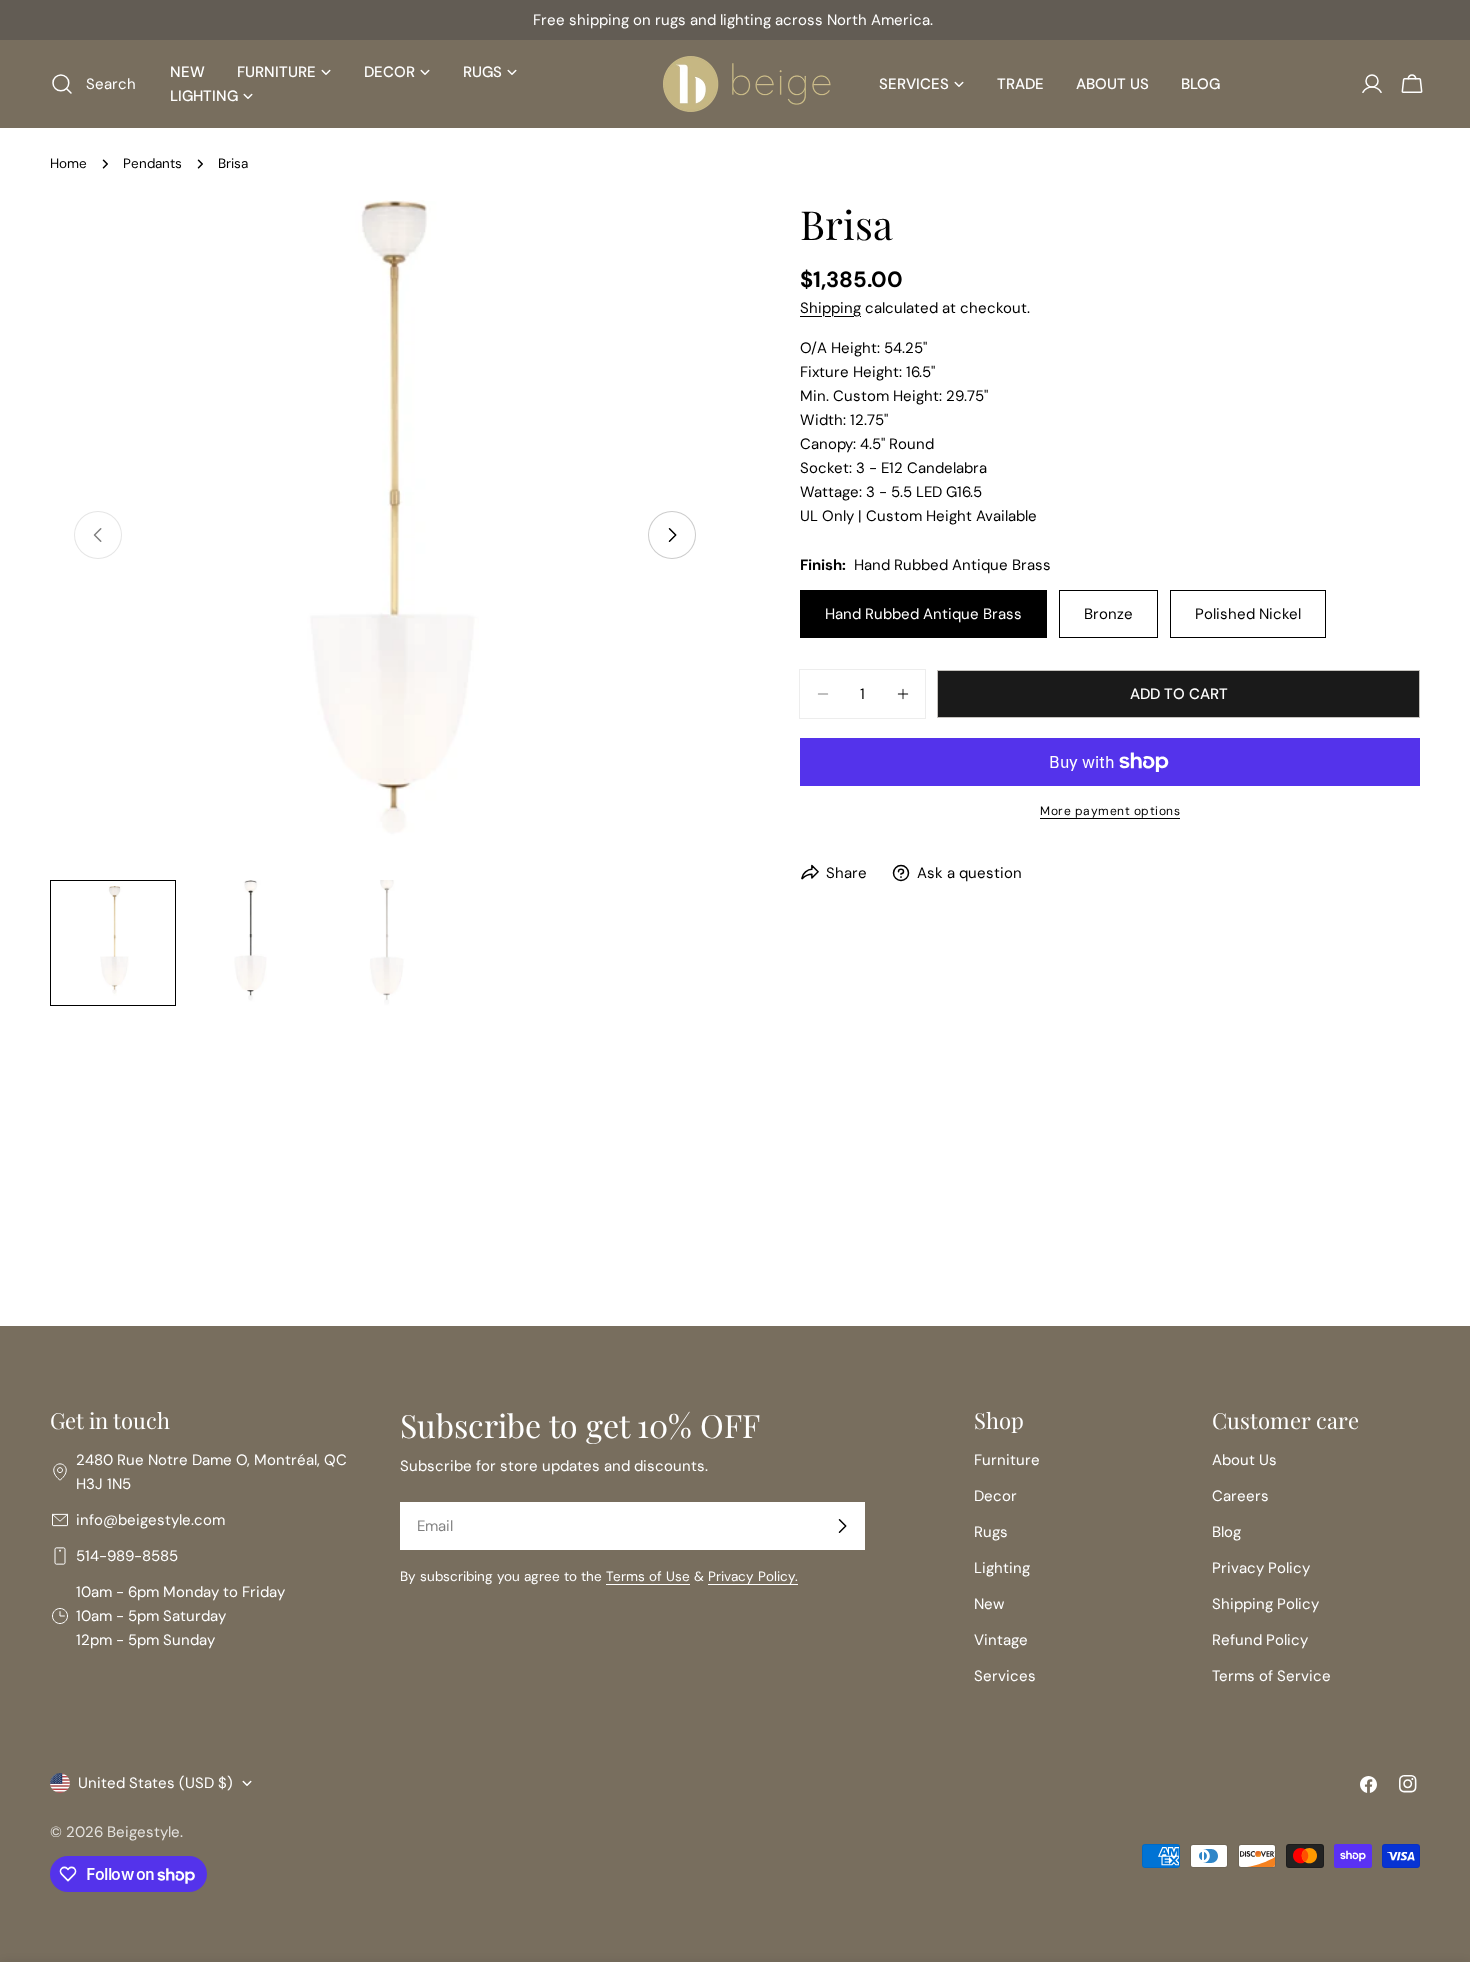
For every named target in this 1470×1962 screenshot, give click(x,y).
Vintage (1001, 1640)
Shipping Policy (1265, 1604)
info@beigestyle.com (150, 1520)
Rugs (991, 1532)
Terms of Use (648, 1576)
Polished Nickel (1248, 614)
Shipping (830, 308)
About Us (1244, 1460)
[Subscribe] (842, 1526)
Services (1005, 1676)
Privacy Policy (1261, 1568)
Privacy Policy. (753, 1576)
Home (68, 163)
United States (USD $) (155, 1783)
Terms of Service (1271, 1676)
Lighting (1002, 1568)
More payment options (1110, 811)
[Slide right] (672, 535)
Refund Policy (1260, 1640)
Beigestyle (143, 1832)
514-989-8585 (127, 1556)
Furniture (1007, 1460)
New (989, 1604)
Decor (995, 1496)
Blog (1226, 1532)
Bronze (1108, 614)
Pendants (152, 163)
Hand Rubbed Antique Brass (923, 614)
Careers (1240, 1496)
